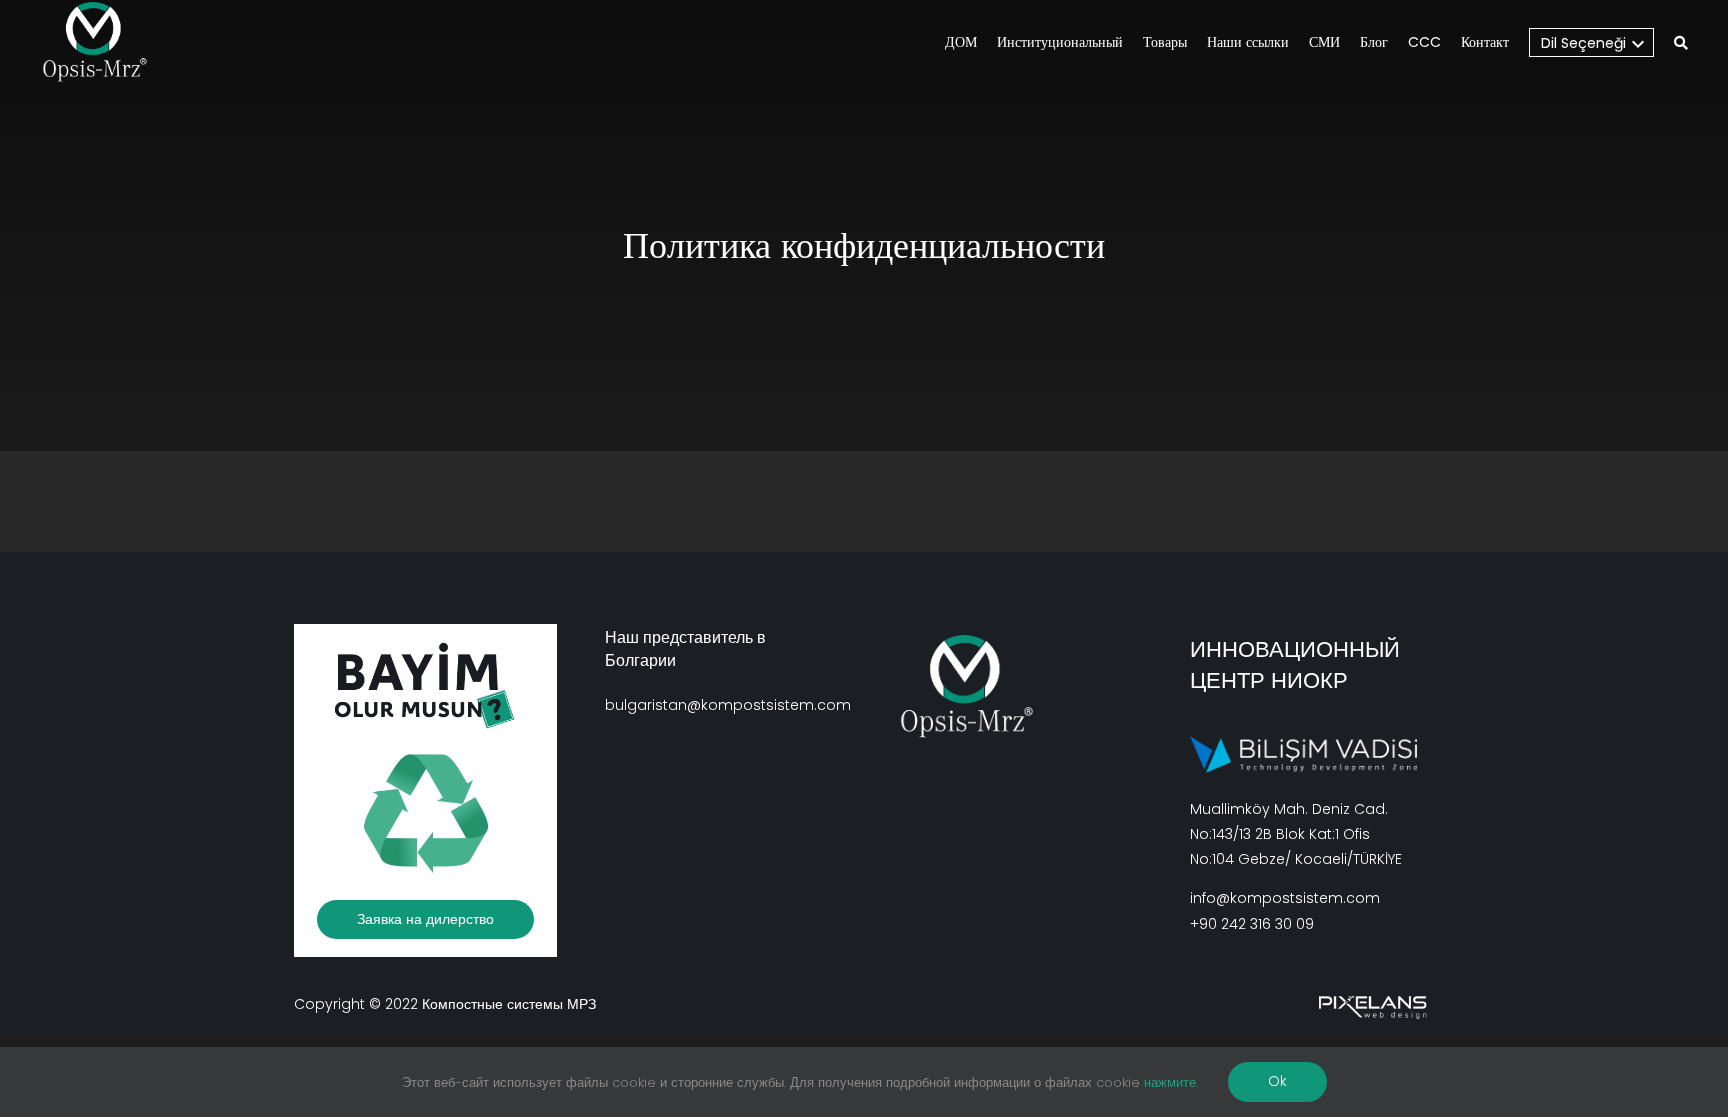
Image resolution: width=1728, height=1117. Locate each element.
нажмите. (1171, 1082)
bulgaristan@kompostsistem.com (728, 705)
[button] (1681, 44)
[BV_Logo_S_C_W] (102, 42)
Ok (1277, 1081)
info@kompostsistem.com (1285, 898)
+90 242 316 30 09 (1252, 924)
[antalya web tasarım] (1370, 1004)
